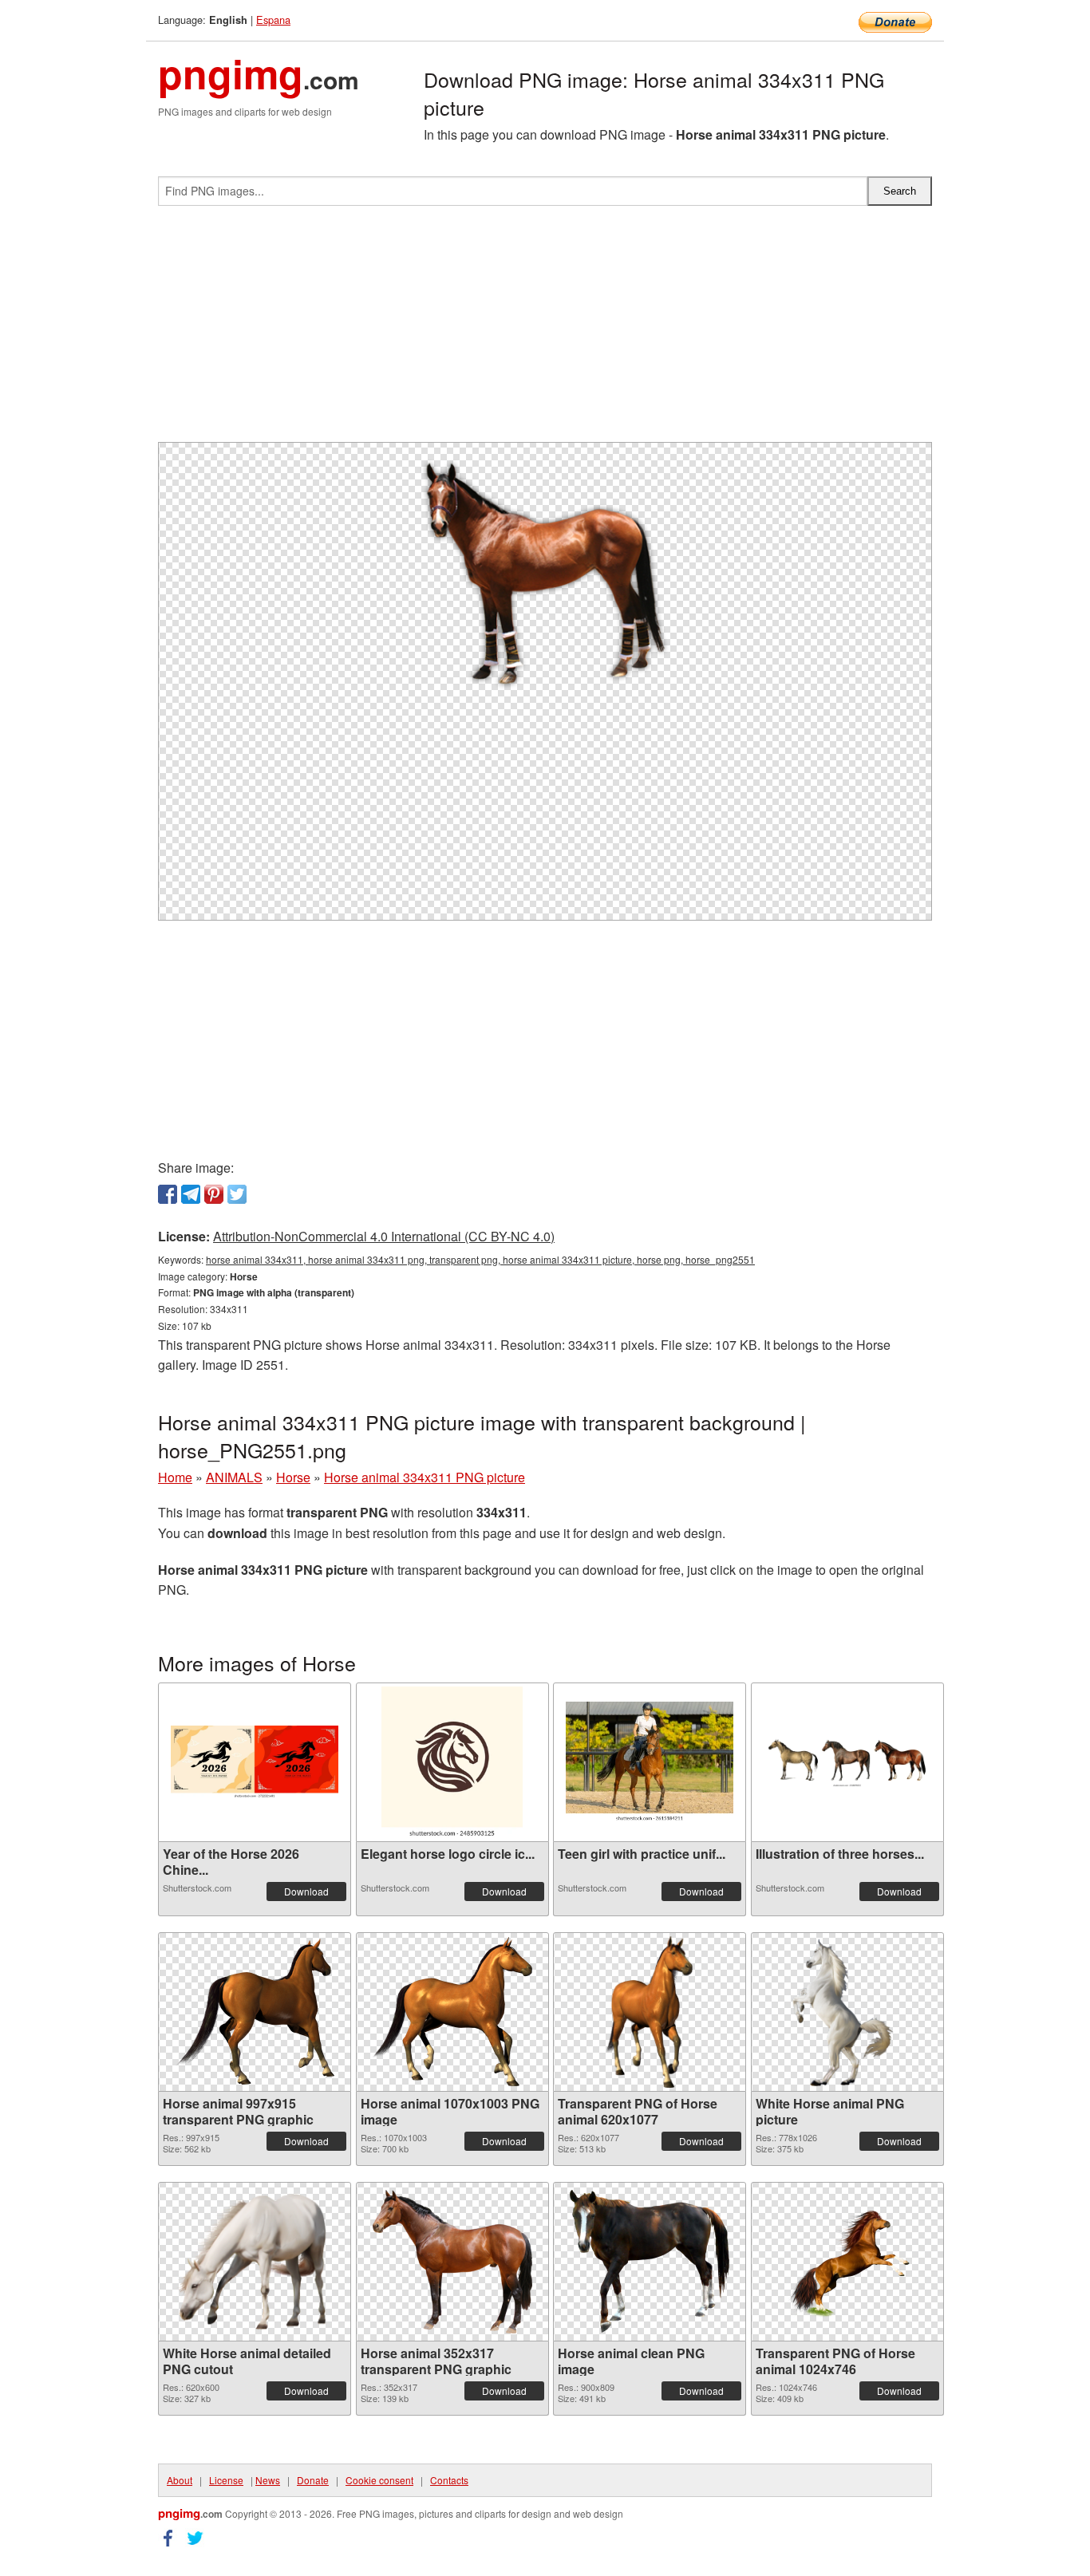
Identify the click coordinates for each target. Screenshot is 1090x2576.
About (180, 2480)
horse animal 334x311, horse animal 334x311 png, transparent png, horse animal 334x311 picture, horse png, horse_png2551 (480, 1259)
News (268, 2480)
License (226, 2480)
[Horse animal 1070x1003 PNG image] (452, 2012)
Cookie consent (379, 2480)
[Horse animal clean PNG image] (650, 2261)
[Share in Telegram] (191, 1194)
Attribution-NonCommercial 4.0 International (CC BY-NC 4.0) (384, 1236)
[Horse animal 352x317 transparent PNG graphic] (452, 2262)
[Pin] (214, 1194)
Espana (273, 20)
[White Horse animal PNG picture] (847, 2012)
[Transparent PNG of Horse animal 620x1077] (649, 2012)
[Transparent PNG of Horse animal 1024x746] (847, 2261)
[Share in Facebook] (168, 1194)
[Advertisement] (545, 330)
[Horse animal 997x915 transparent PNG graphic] (255, 2012)
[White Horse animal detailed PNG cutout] (255, 2262)
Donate (313, 2480)
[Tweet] (237, 1194)
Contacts (449, 2480)
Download (306, 1891)
